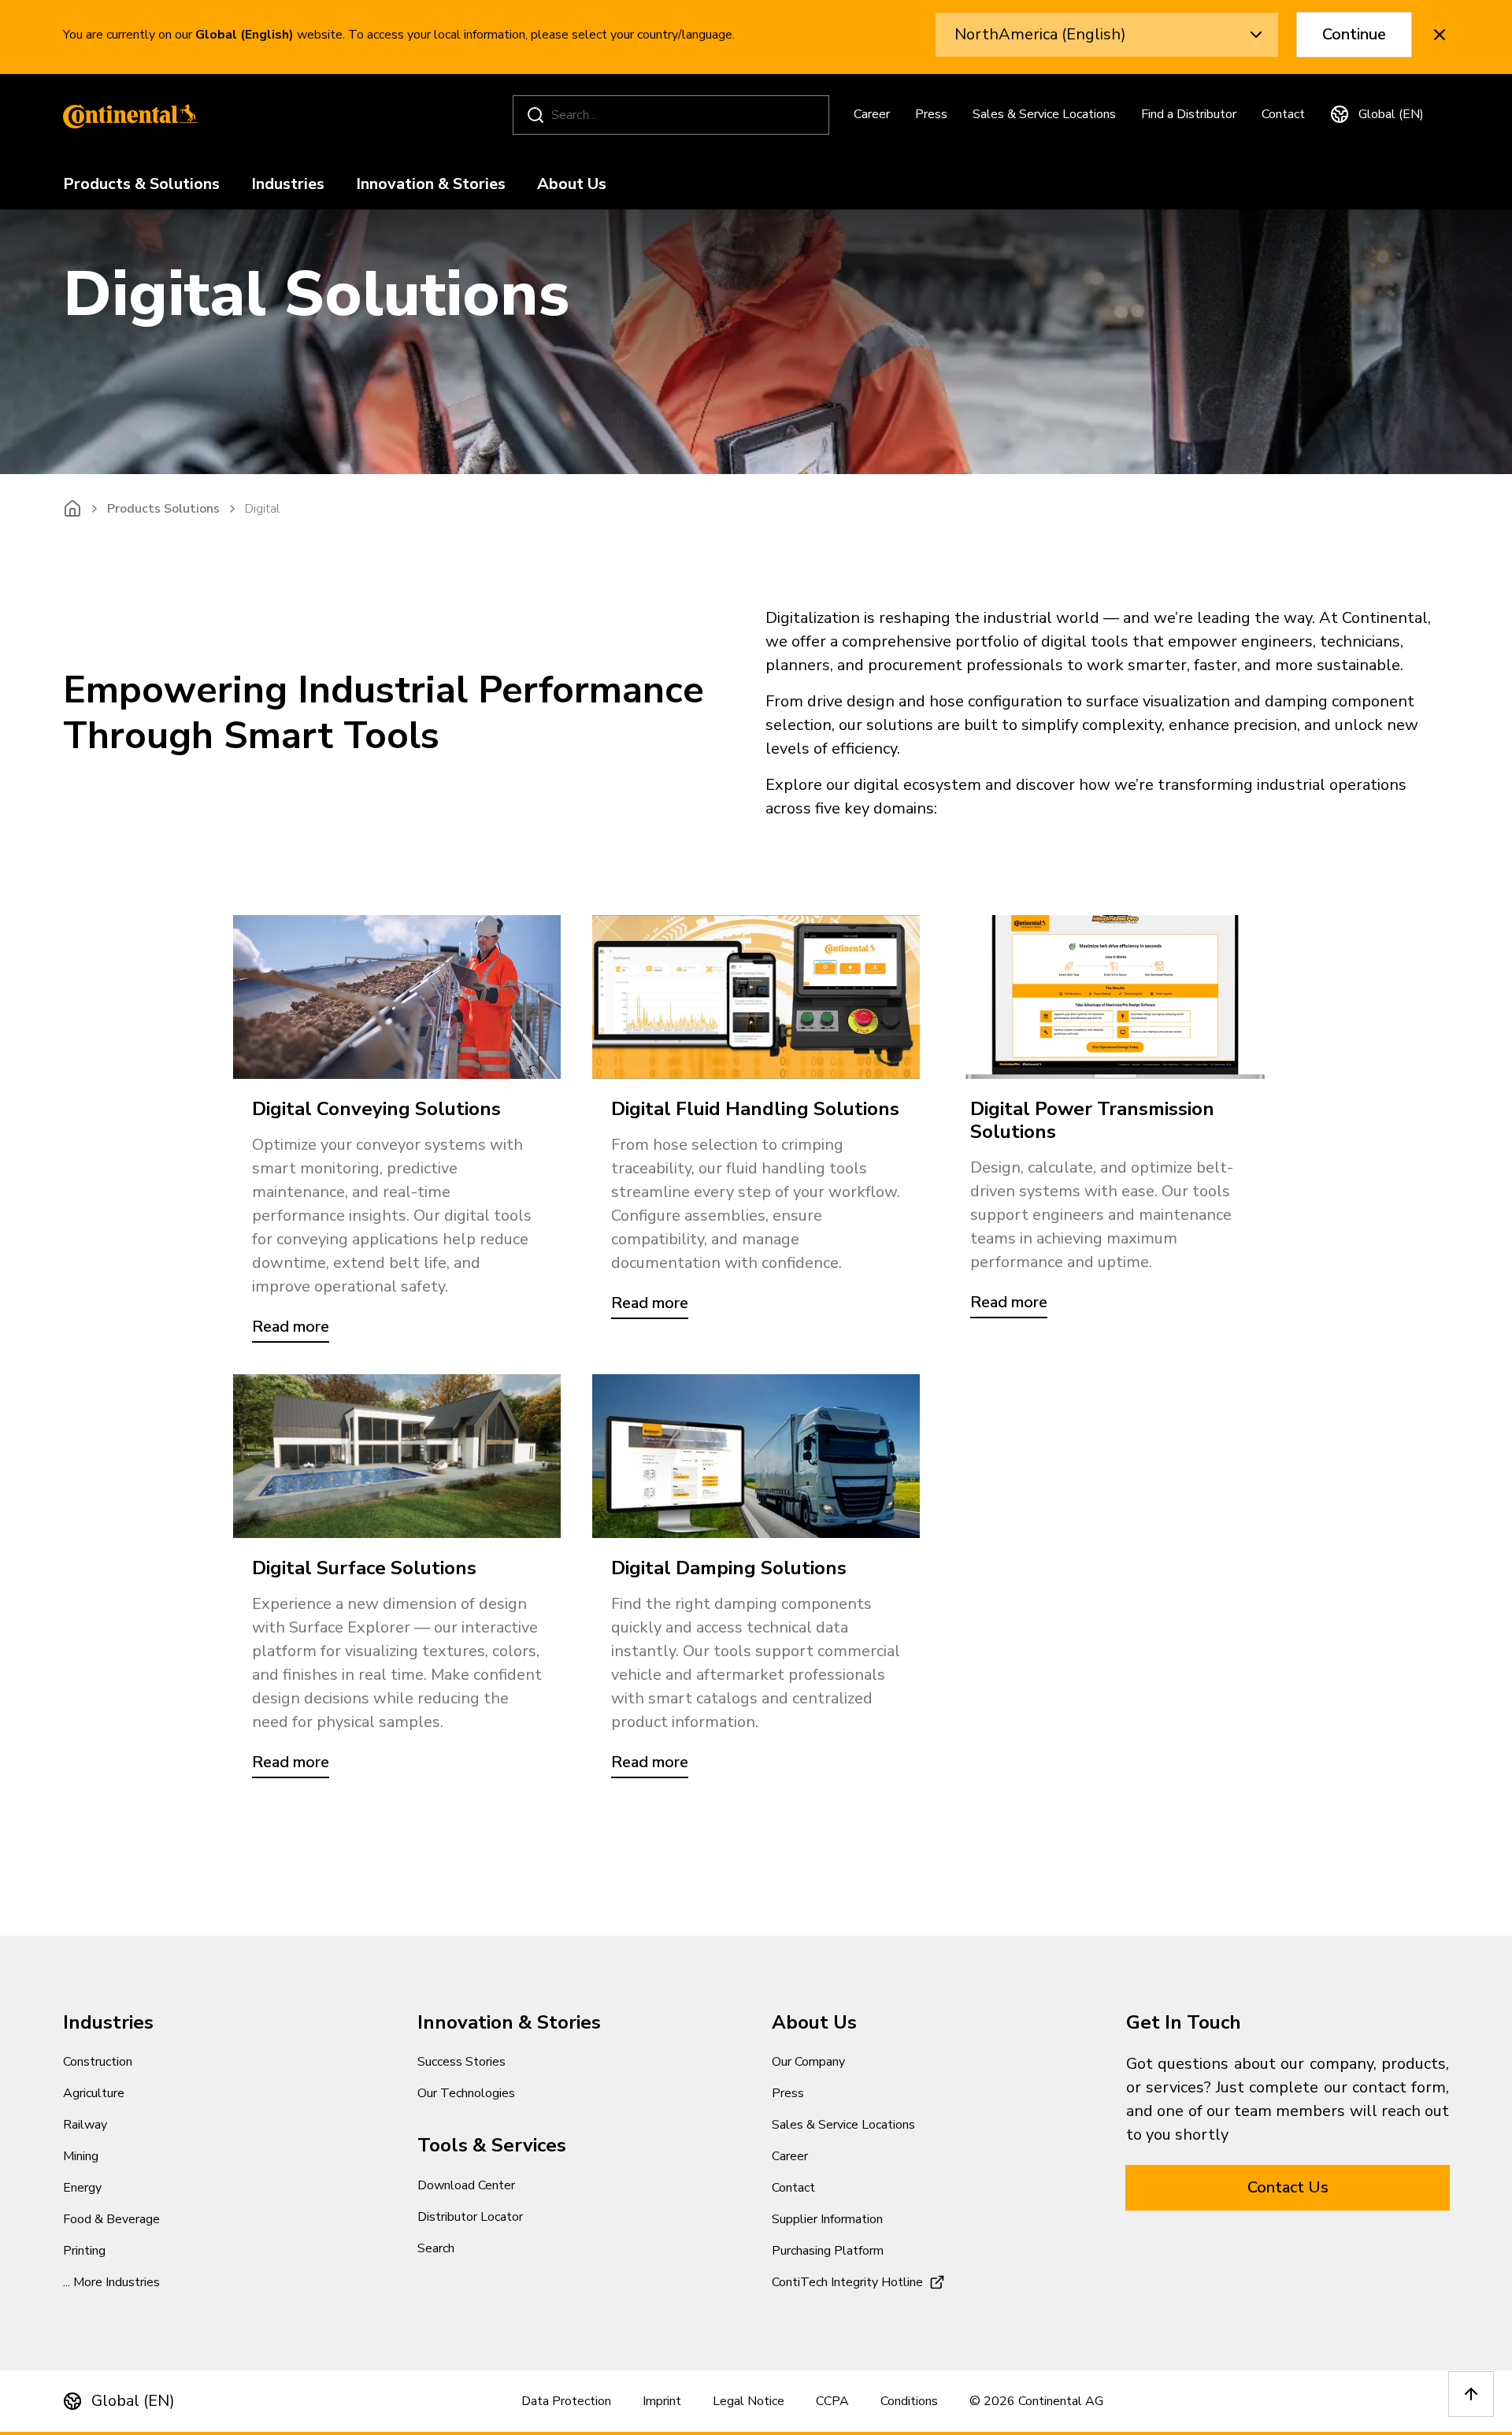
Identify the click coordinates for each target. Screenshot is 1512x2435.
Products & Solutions (141, 185)
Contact (1283, 114)
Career (872, 114)
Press (931, 114)
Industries (288, 185)
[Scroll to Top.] (1471, 2394)
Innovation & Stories (431, 185)
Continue (1354, 34)
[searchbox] (673, 115)
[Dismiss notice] (1440, 35)
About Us (572, 185)
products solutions (163, 509)
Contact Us (1288, 2187)
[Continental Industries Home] (126, 115)
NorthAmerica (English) (1040, 34)
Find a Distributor (1189, 114)
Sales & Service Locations (1044, 114)
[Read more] (397, 997)
